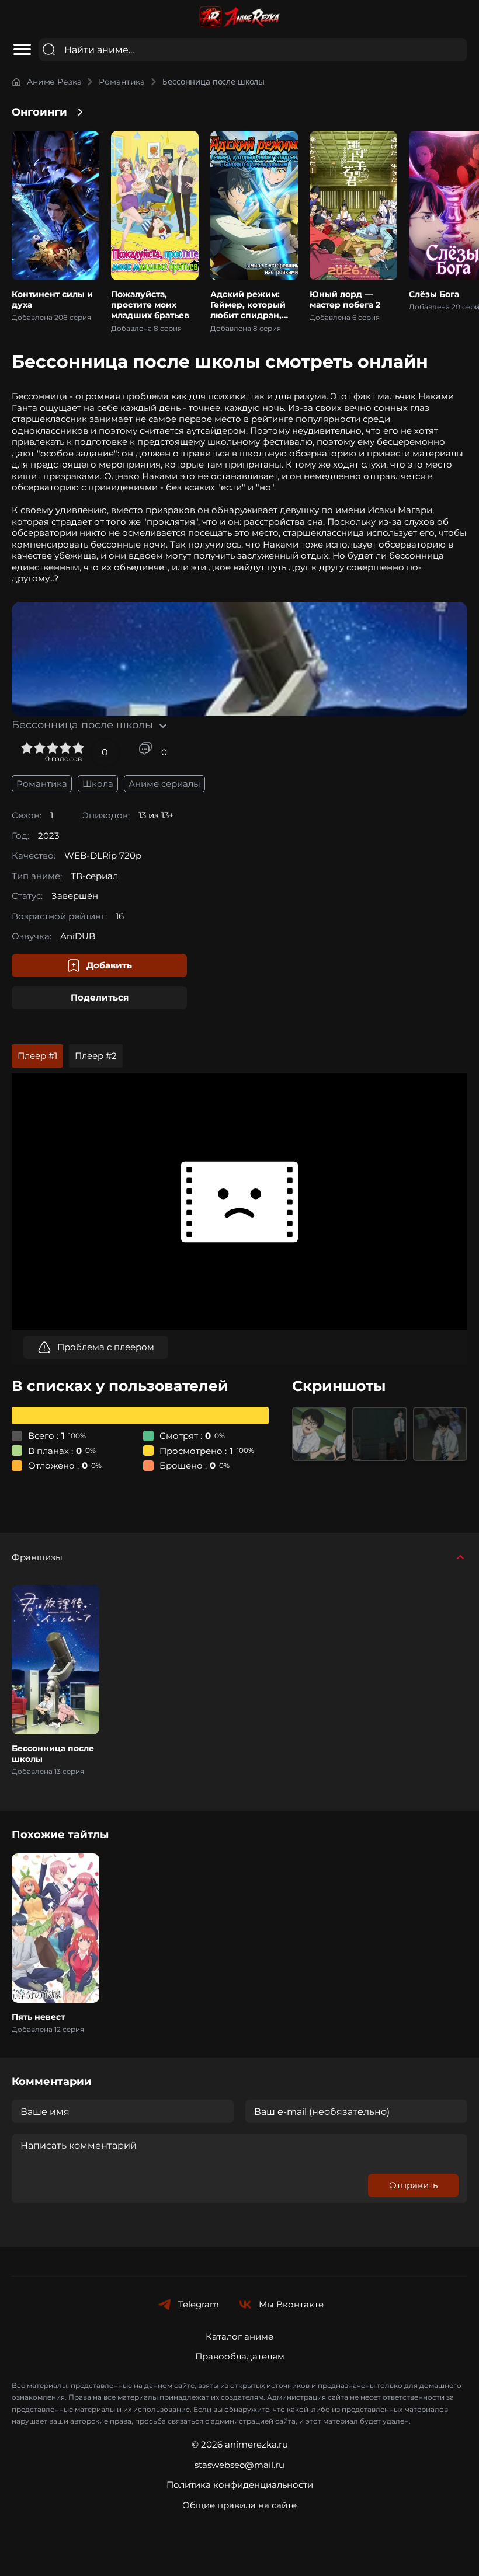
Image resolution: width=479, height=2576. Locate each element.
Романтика (122, 82)
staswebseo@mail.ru (239, 2465)
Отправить (413, 2185)
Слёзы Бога (434, 294)
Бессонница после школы (53, 1754)
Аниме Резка (54, 82)
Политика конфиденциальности (240, 2485)
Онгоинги (39, 112)
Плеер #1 (37, 1056)
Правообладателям (240, 2356)
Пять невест (38, 2017)
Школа (98, 784)
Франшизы (37, 1557)
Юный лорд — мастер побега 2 (345, 299)
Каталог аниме (239, 2336)
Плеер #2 (96, 1056)
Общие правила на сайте (239, 2505)
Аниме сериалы (164, 784)
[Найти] (49, 49)
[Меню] (22, 50)
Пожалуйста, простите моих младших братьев (150, 305)
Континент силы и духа (52, 299)
